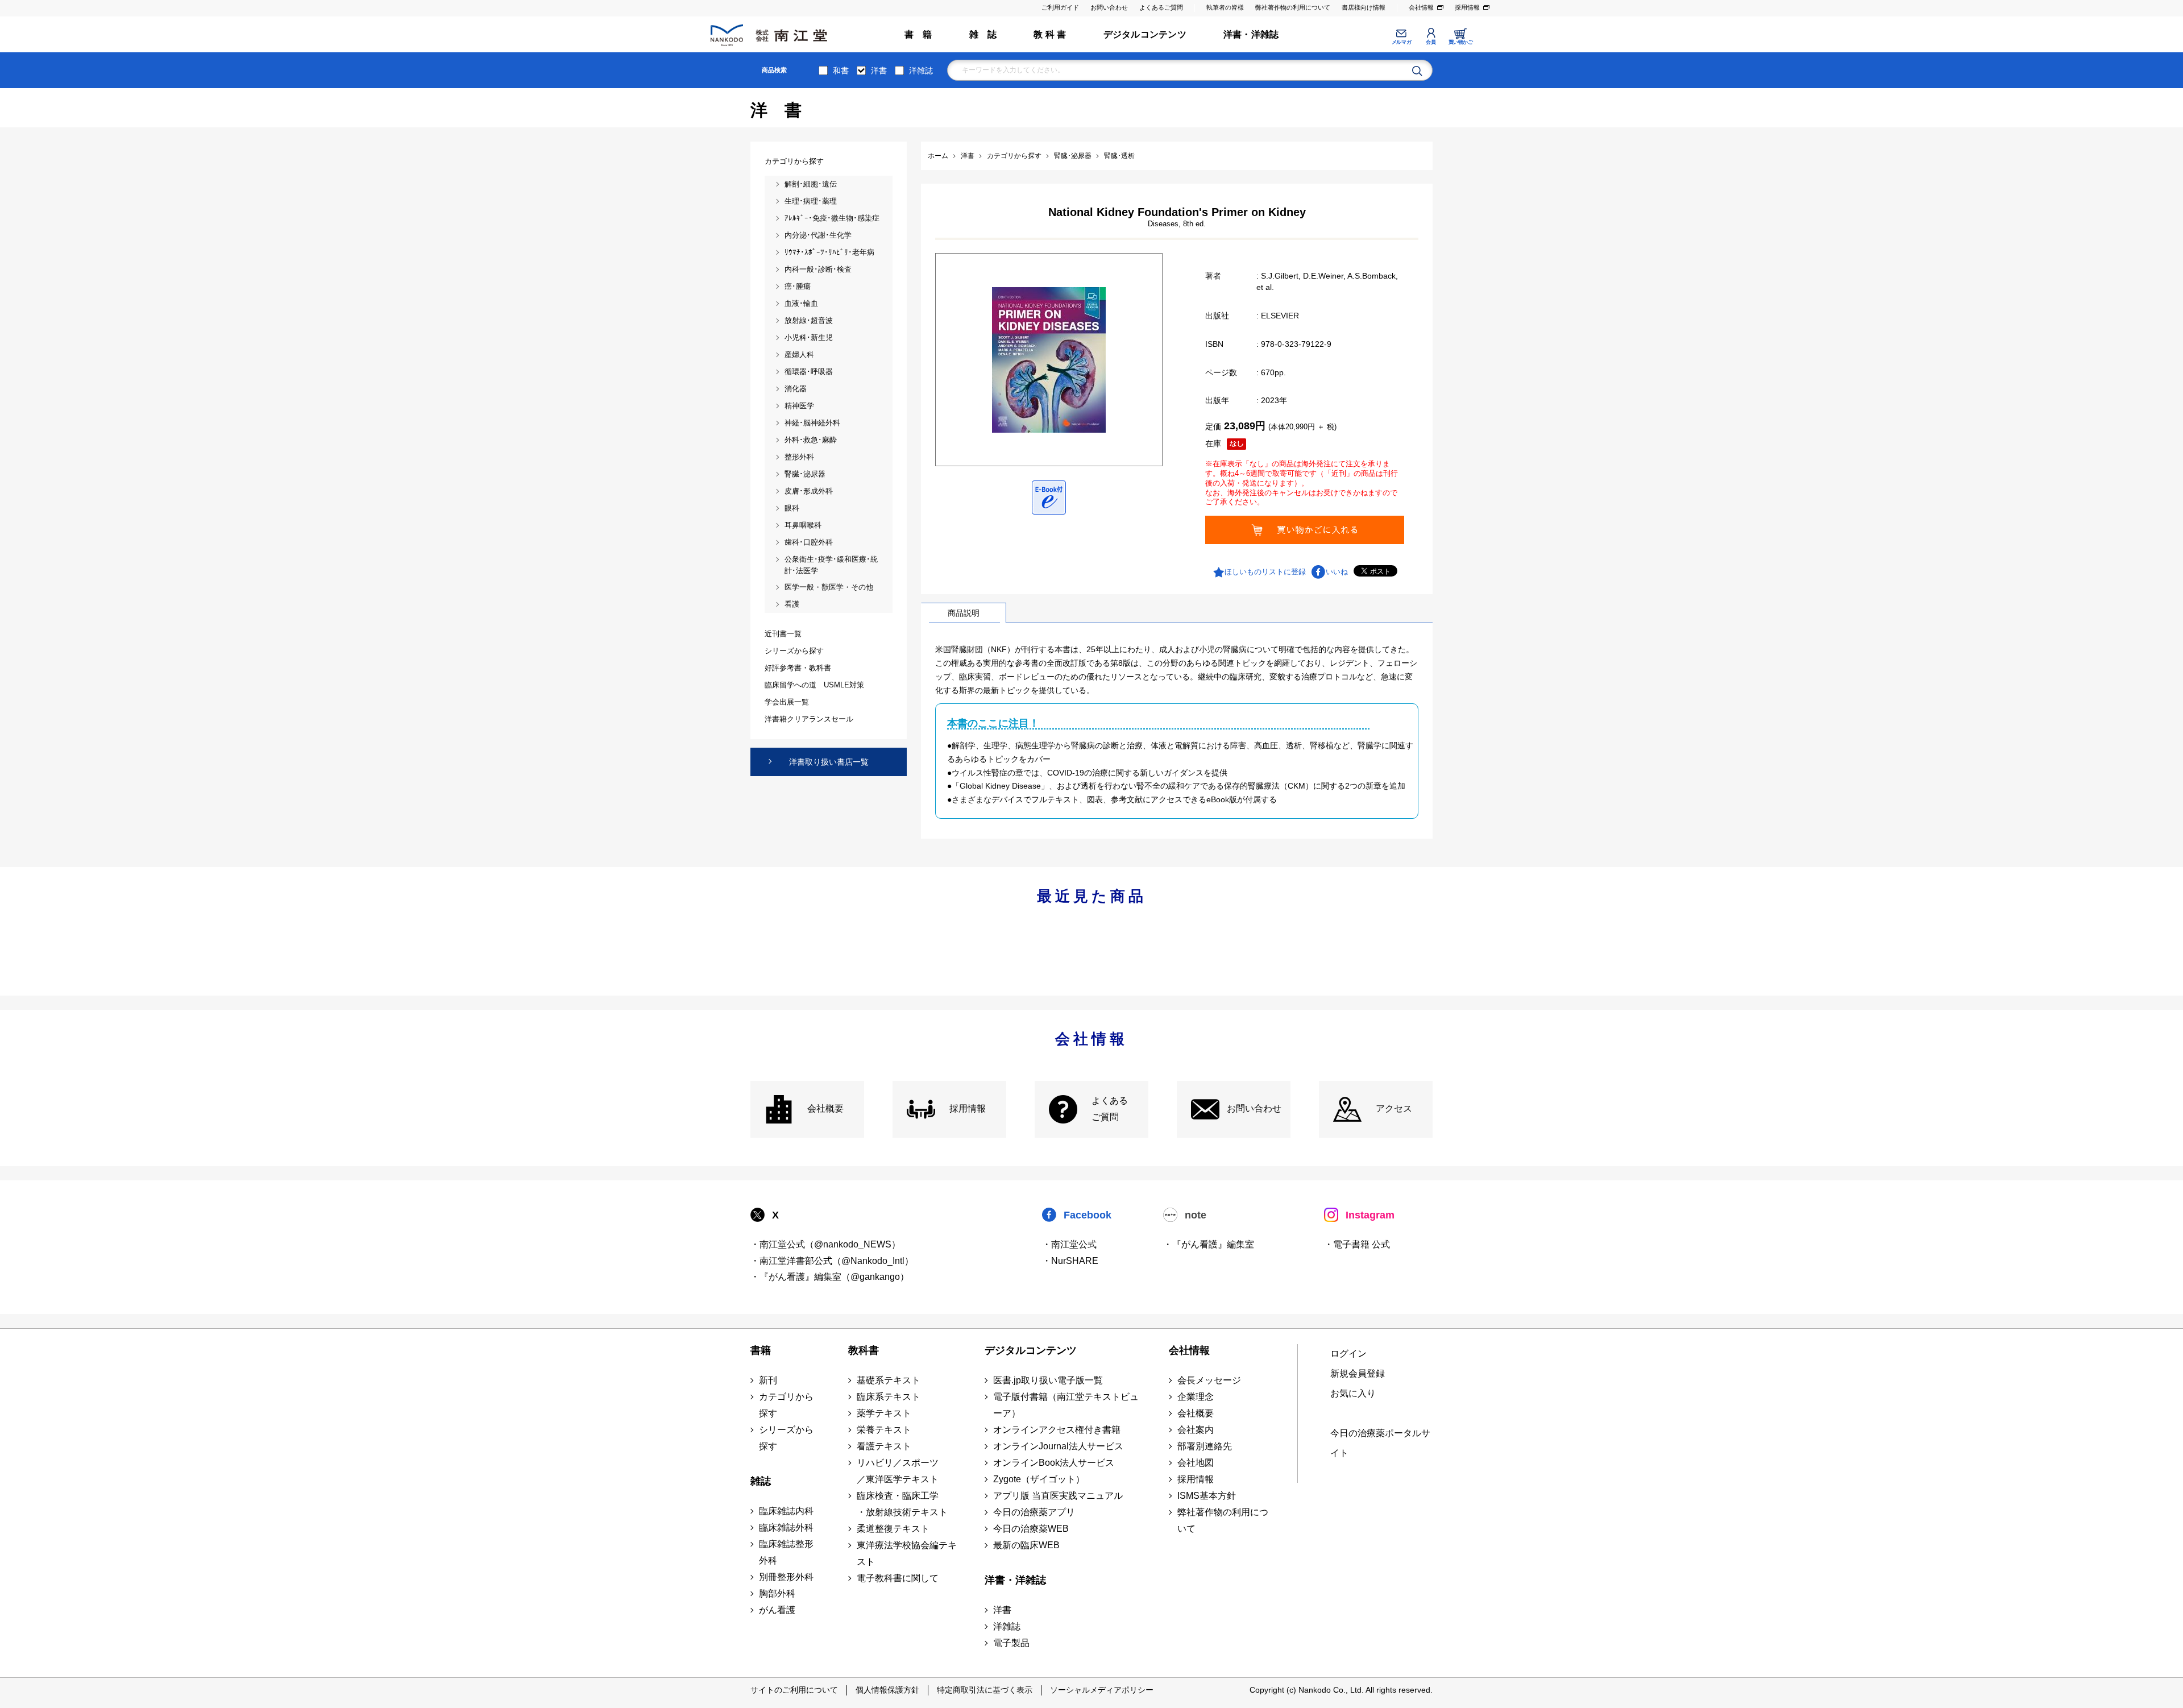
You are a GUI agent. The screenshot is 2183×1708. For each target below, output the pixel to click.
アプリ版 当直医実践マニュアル (1058, 1496)
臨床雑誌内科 (786, 1511)
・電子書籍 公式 (1357, 1244)
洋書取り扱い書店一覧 (829, 762)
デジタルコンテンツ (1145, 34)
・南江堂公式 (1069, 1244)
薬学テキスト (884, 1413)
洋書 (879, 71)
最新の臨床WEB (1026, 1545)
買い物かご (1461, 42)
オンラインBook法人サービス (1054, 1463)
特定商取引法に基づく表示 (985, 1690)
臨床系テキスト (889, 1397)
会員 (1431, 42)
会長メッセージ (1209, 1380)
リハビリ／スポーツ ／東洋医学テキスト (898, 1471)
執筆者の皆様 (1225, 7)
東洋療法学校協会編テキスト (907, 1553)
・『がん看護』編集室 (1209, 1244)
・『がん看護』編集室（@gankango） (830, 1277)
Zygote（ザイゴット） (1039, 1479)
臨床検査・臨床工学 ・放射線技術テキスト (902, 1504)
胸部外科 (777, 1593)
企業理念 (1196, 1397)
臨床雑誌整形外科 (786, 1552)
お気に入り (1353, 1393)
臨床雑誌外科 (786, 1527)
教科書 (864, 1350)
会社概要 (825, 1108)
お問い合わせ (1109, 7)
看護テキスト (884, 1446)
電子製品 (1011, 1643)
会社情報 (1421, 7)
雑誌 (761, 1481)
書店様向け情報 (1364, 7)
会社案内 (1196, 1430)
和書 (841, 71)
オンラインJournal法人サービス (1058, 1446)
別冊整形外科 (786, 1577)
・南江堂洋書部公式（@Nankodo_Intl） (832, 1261)
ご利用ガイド (1060, 7)
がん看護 (777, 1610)
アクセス (1394, 1108)
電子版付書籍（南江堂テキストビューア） (1066, 1405)
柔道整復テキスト (893, 1529)
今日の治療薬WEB (1031, 1529)
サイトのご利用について (794, 1690)
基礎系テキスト (889, 1380)
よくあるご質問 (1161, 7)
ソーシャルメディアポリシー (1102, 1690)
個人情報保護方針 (887, 1690)
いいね (1337, 572)
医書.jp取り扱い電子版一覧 (1048, 1380)
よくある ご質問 (1110, 1109)
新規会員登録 (1358, 1373)
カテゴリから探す (786, 1405)
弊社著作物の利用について (1293, 7)
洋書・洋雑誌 (1251, 34)
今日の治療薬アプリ (1034, 1512)
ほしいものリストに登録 (1265, 572)
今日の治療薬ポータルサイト (1380, 1443)
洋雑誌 (921, 71)
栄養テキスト (884, 1430)
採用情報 (1467, 7)
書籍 (761, 1350)
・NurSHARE (1070, 1261)
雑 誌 (983, 34)
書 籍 (918, 34)
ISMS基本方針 (1207, 1496)
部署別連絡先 (1205, 1446)
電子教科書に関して (898, 1578)
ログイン (1348, 1353)
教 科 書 (1050, 34)
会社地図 (1196, 1463)
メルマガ (1401, 42)
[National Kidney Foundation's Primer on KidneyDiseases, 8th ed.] (1049, 359)
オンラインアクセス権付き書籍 (1057, 1430)
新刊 (768, 1380)
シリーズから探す (786, 1438)
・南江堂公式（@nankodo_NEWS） (825, 1244)
